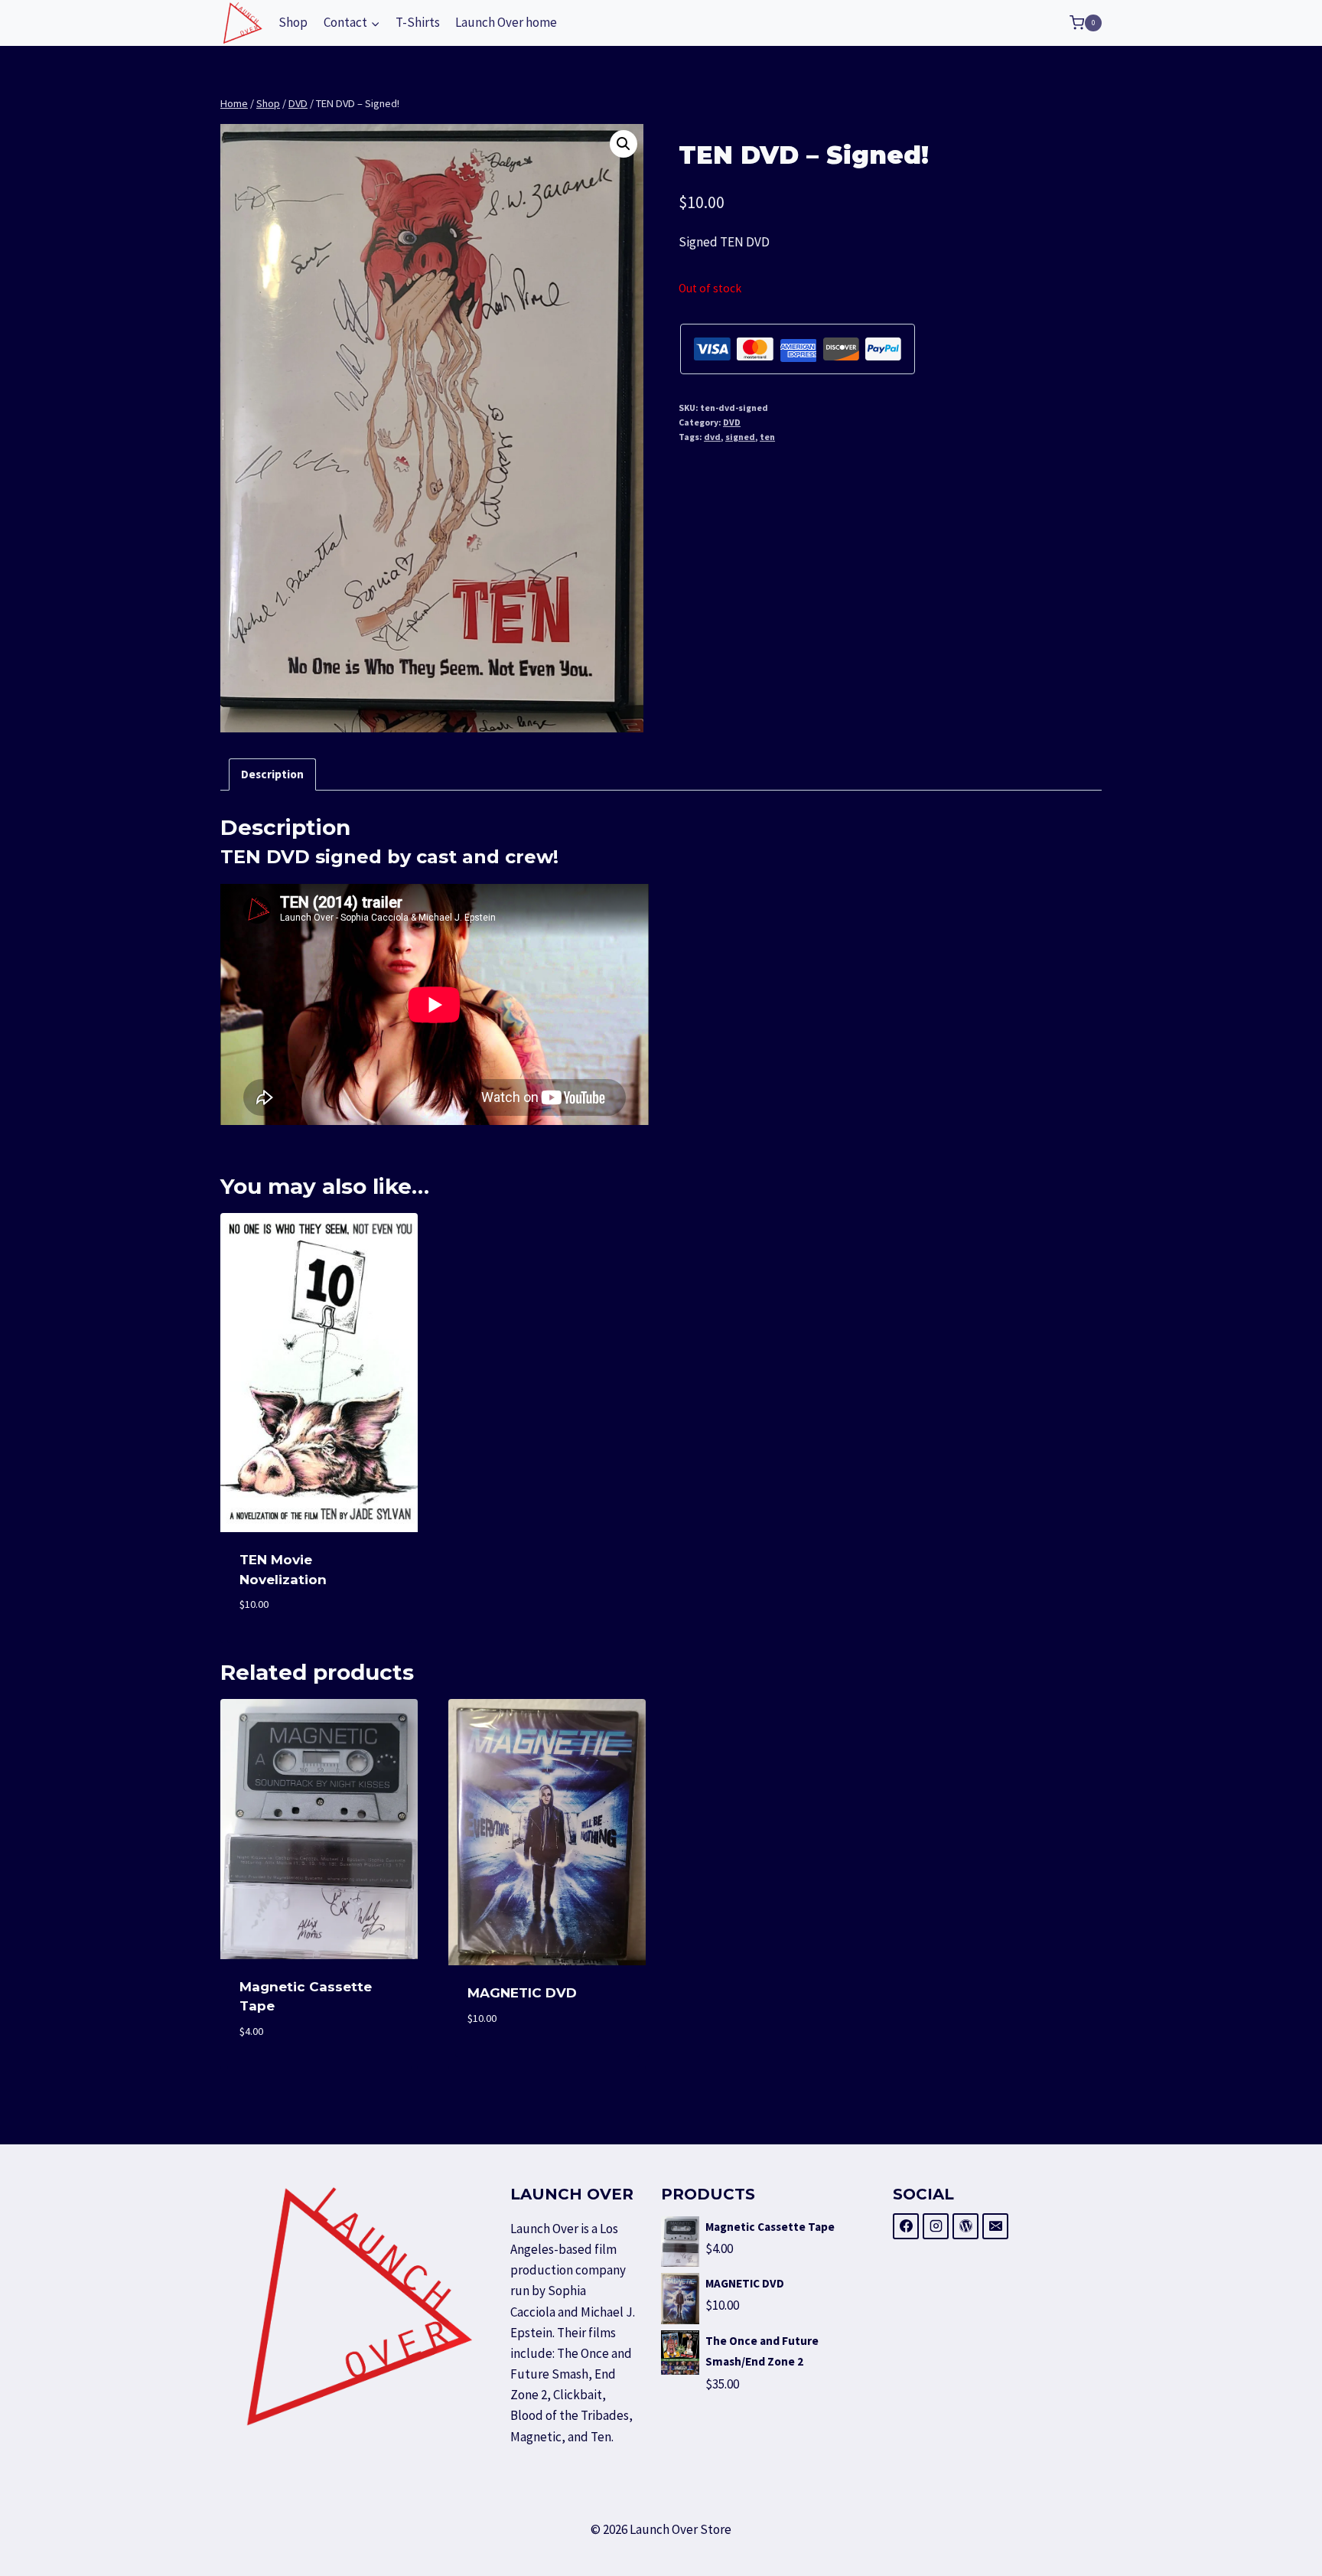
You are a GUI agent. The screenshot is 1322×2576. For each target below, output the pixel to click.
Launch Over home (506, 22)
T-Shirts (418, 22)
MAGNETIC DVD (522, 1993)
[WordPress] (965, 2226)
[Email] (995, 2226)
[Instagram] (936, 2226)
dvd (712, 437)
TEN (241, 857)
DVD (732, 422)
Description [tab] (272, 774)
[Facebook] (906, 2226)
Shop (293, 22)
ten (767, 437)
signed (740, 437)
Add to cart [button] (547, 2064)
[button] (624, 144)
